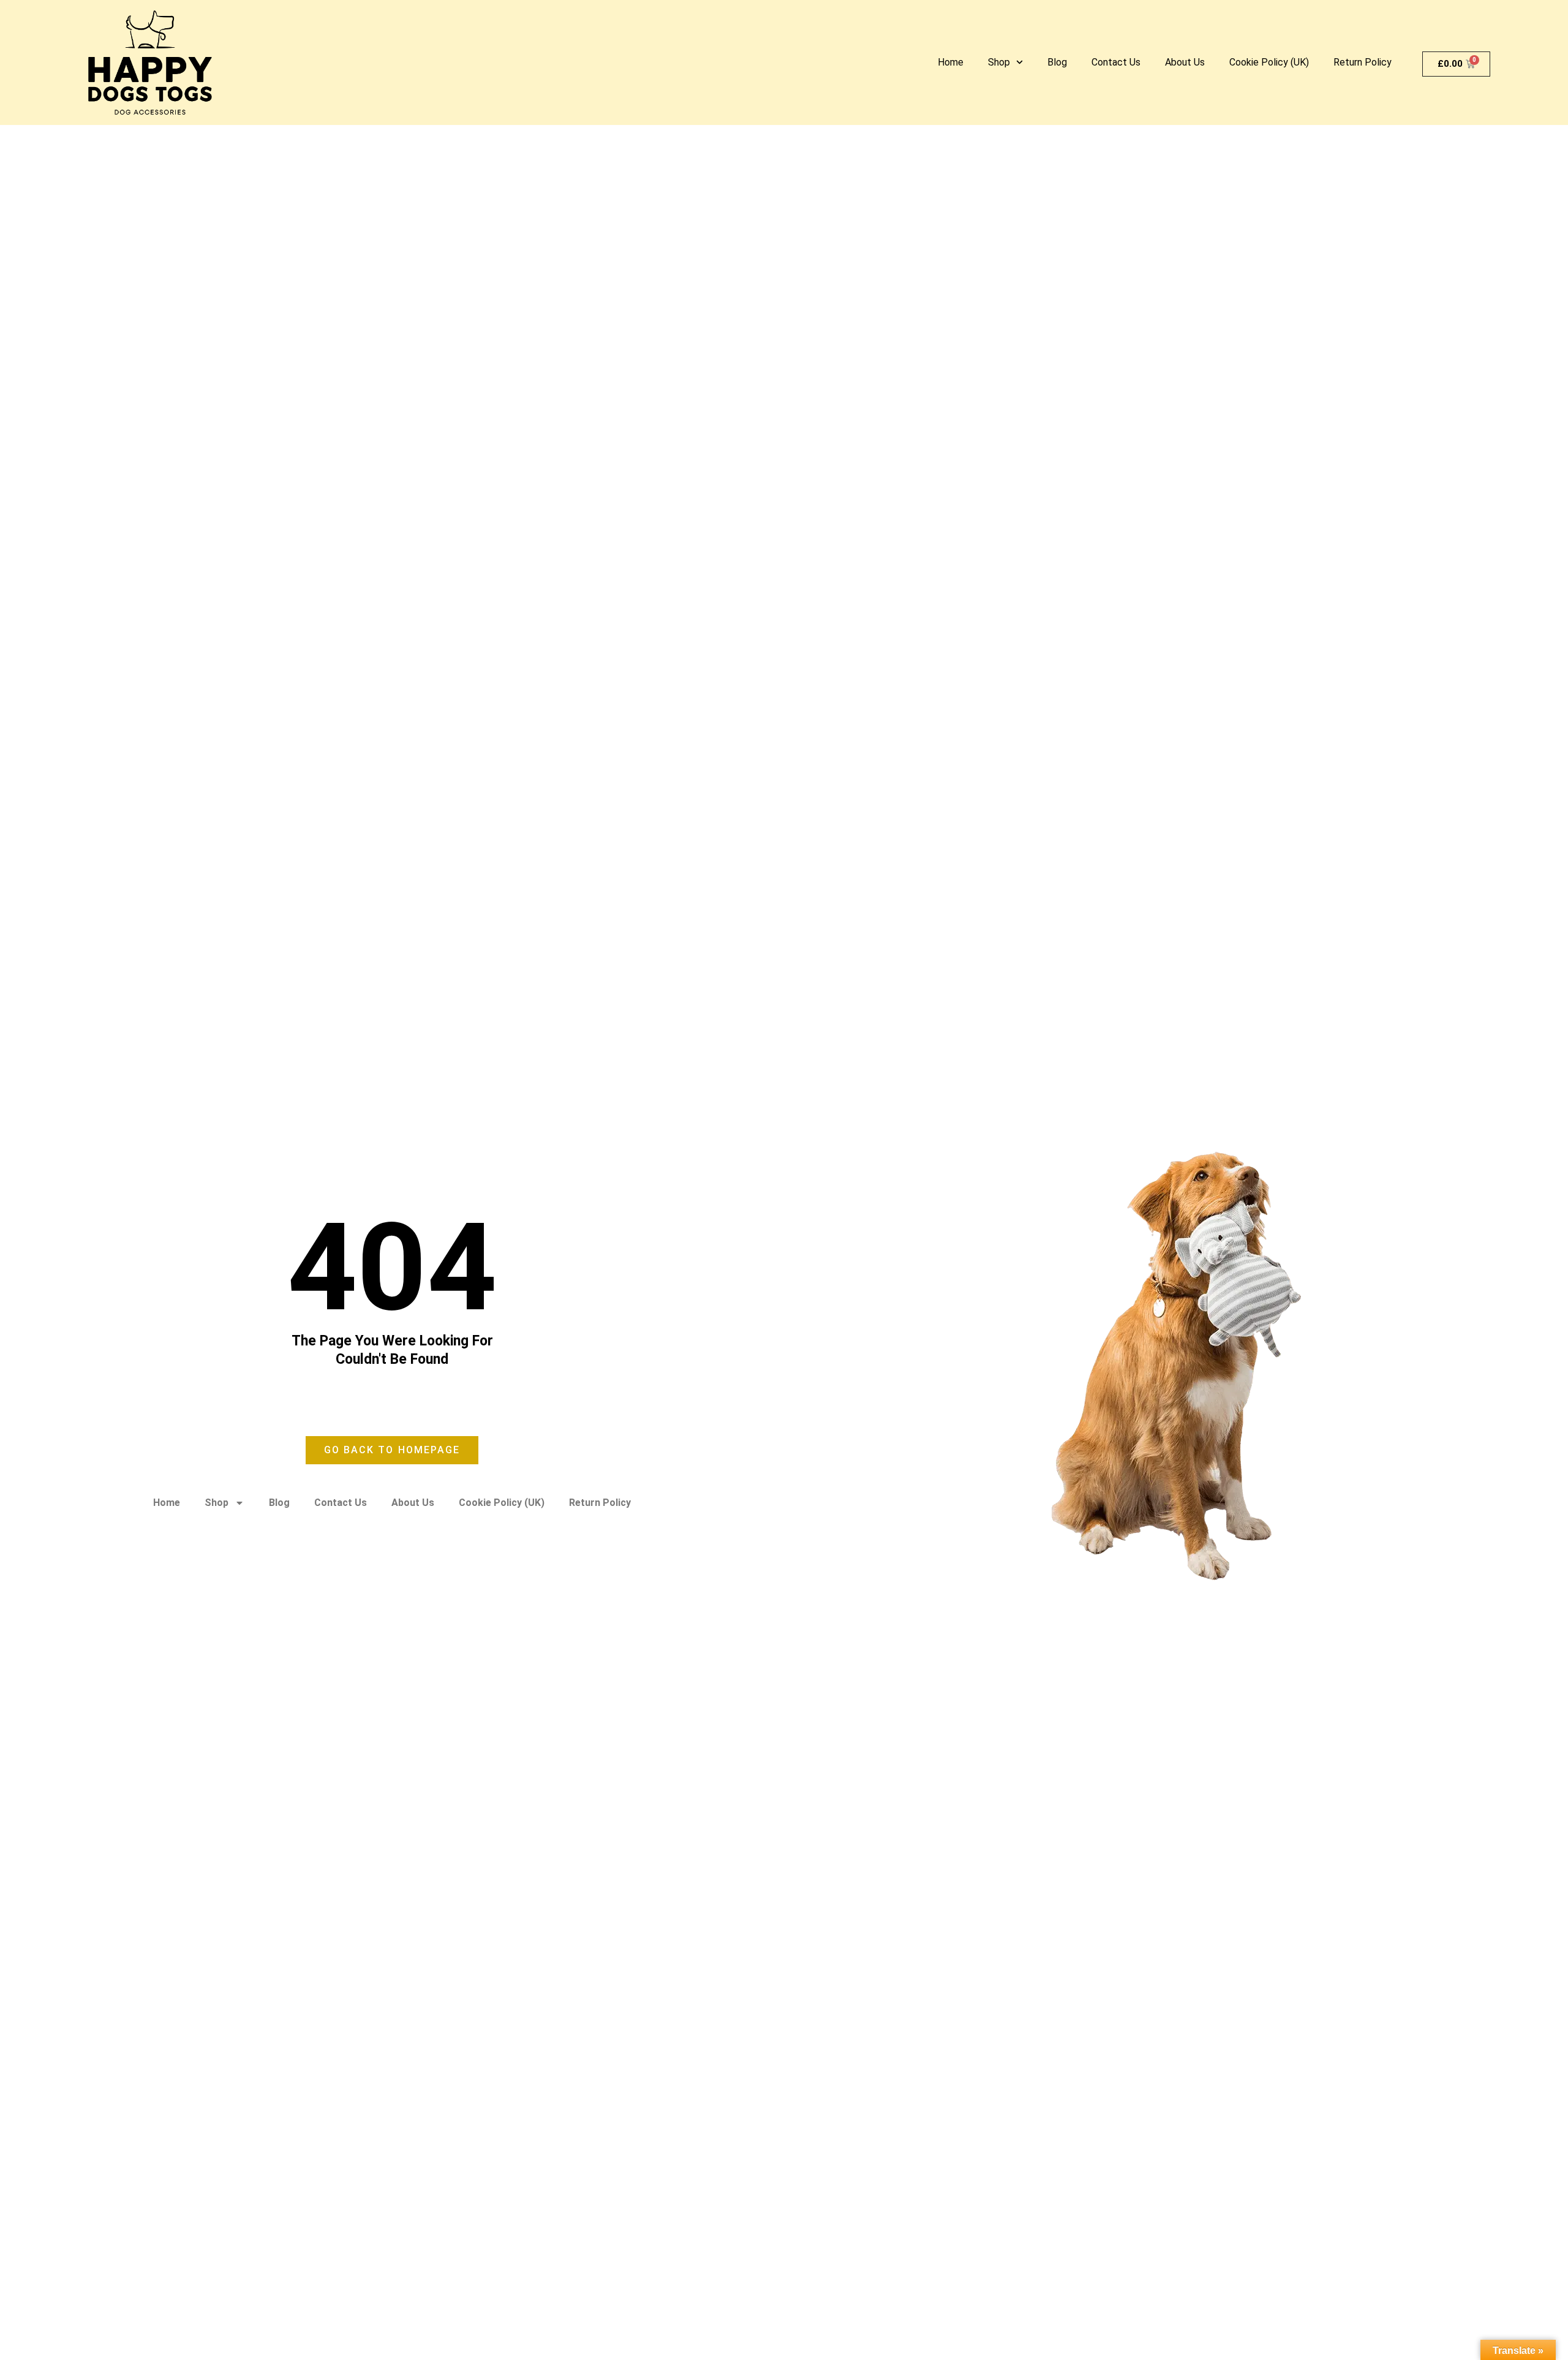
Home (951, 62)
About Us (1185, 62)
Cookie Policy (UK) (1269, 62)
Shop (999, 62)
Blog (1057, 62)
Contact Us (1116, 62)
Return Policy (1363, 62)
